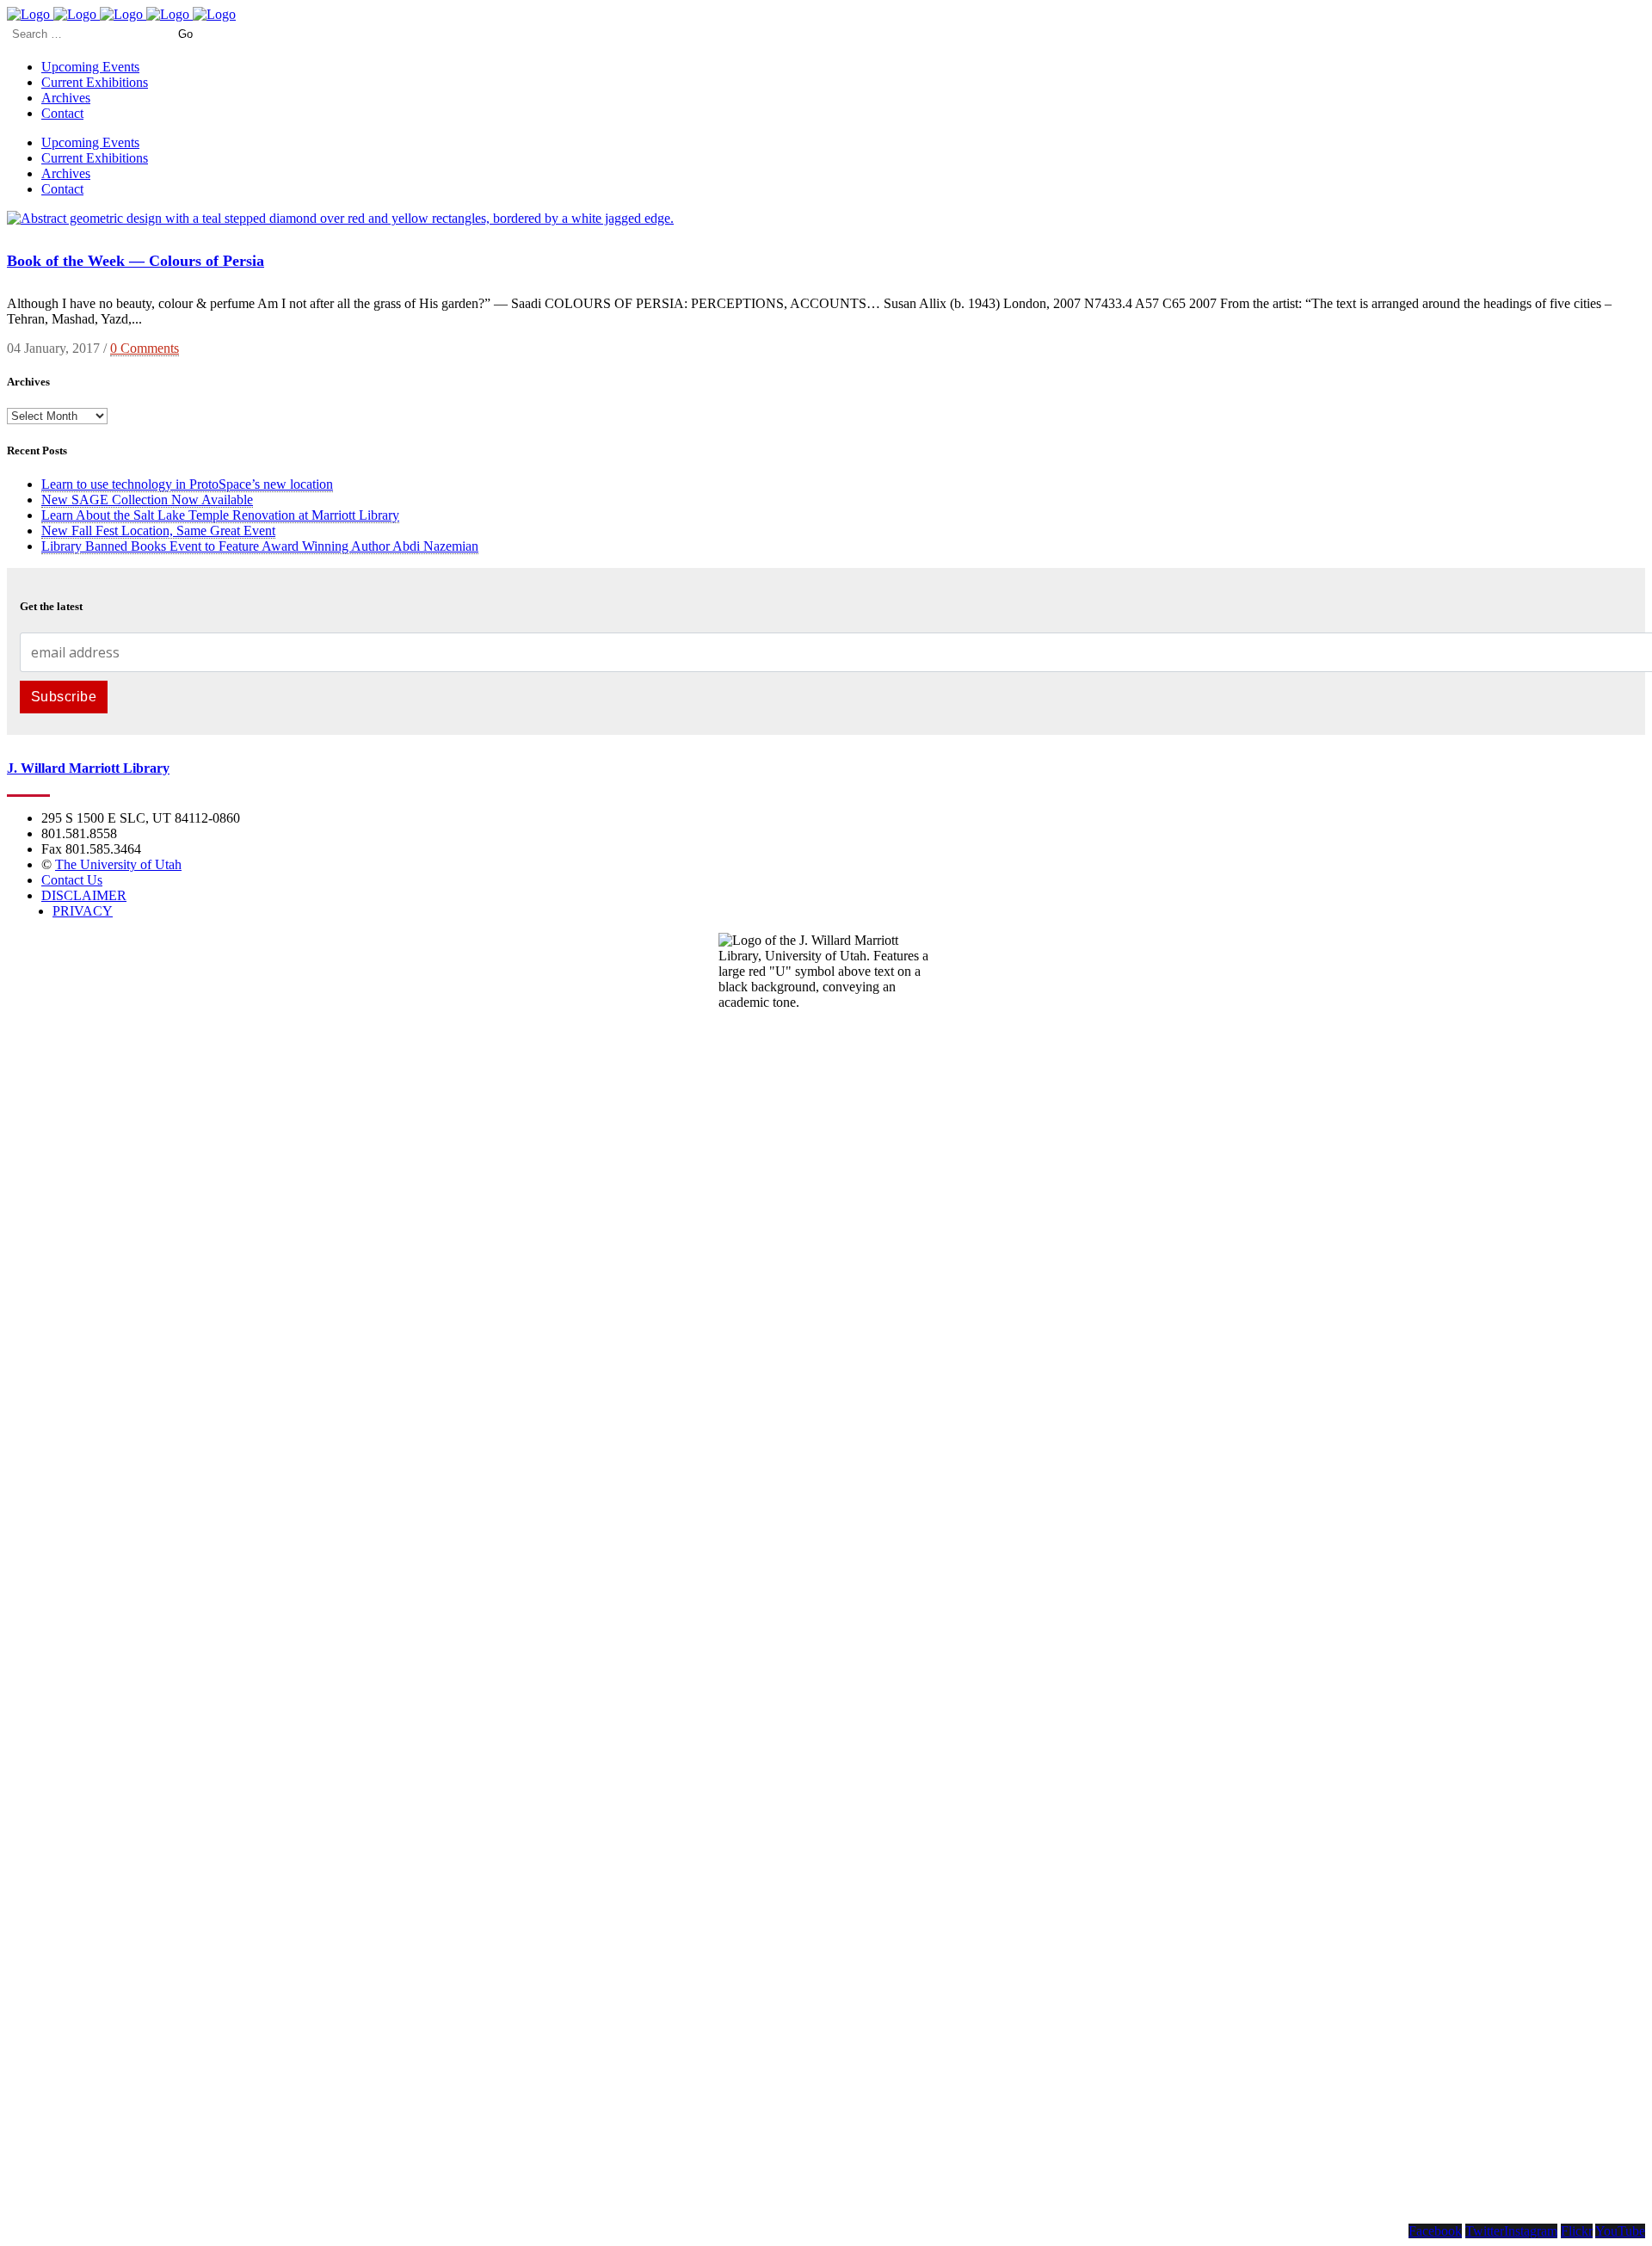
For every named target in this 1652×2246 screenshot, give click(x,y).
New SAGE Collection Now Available (147, 500)
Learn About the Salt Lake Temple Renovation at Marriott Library (220, 515)
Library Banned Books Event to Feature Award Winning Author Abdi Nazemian (260, 546)
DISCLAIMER (84, 895)
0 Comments (145, 348)
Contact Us (72, 880)
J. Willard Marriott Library (88, 768)
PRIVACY (83, 911)
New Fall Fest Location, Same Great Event (158, 531)
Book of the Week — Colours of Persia (136, 261)
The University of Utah (118, 864)
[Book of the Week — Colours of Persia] (340, 218)
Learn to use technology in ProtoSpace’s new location (187, 484)
